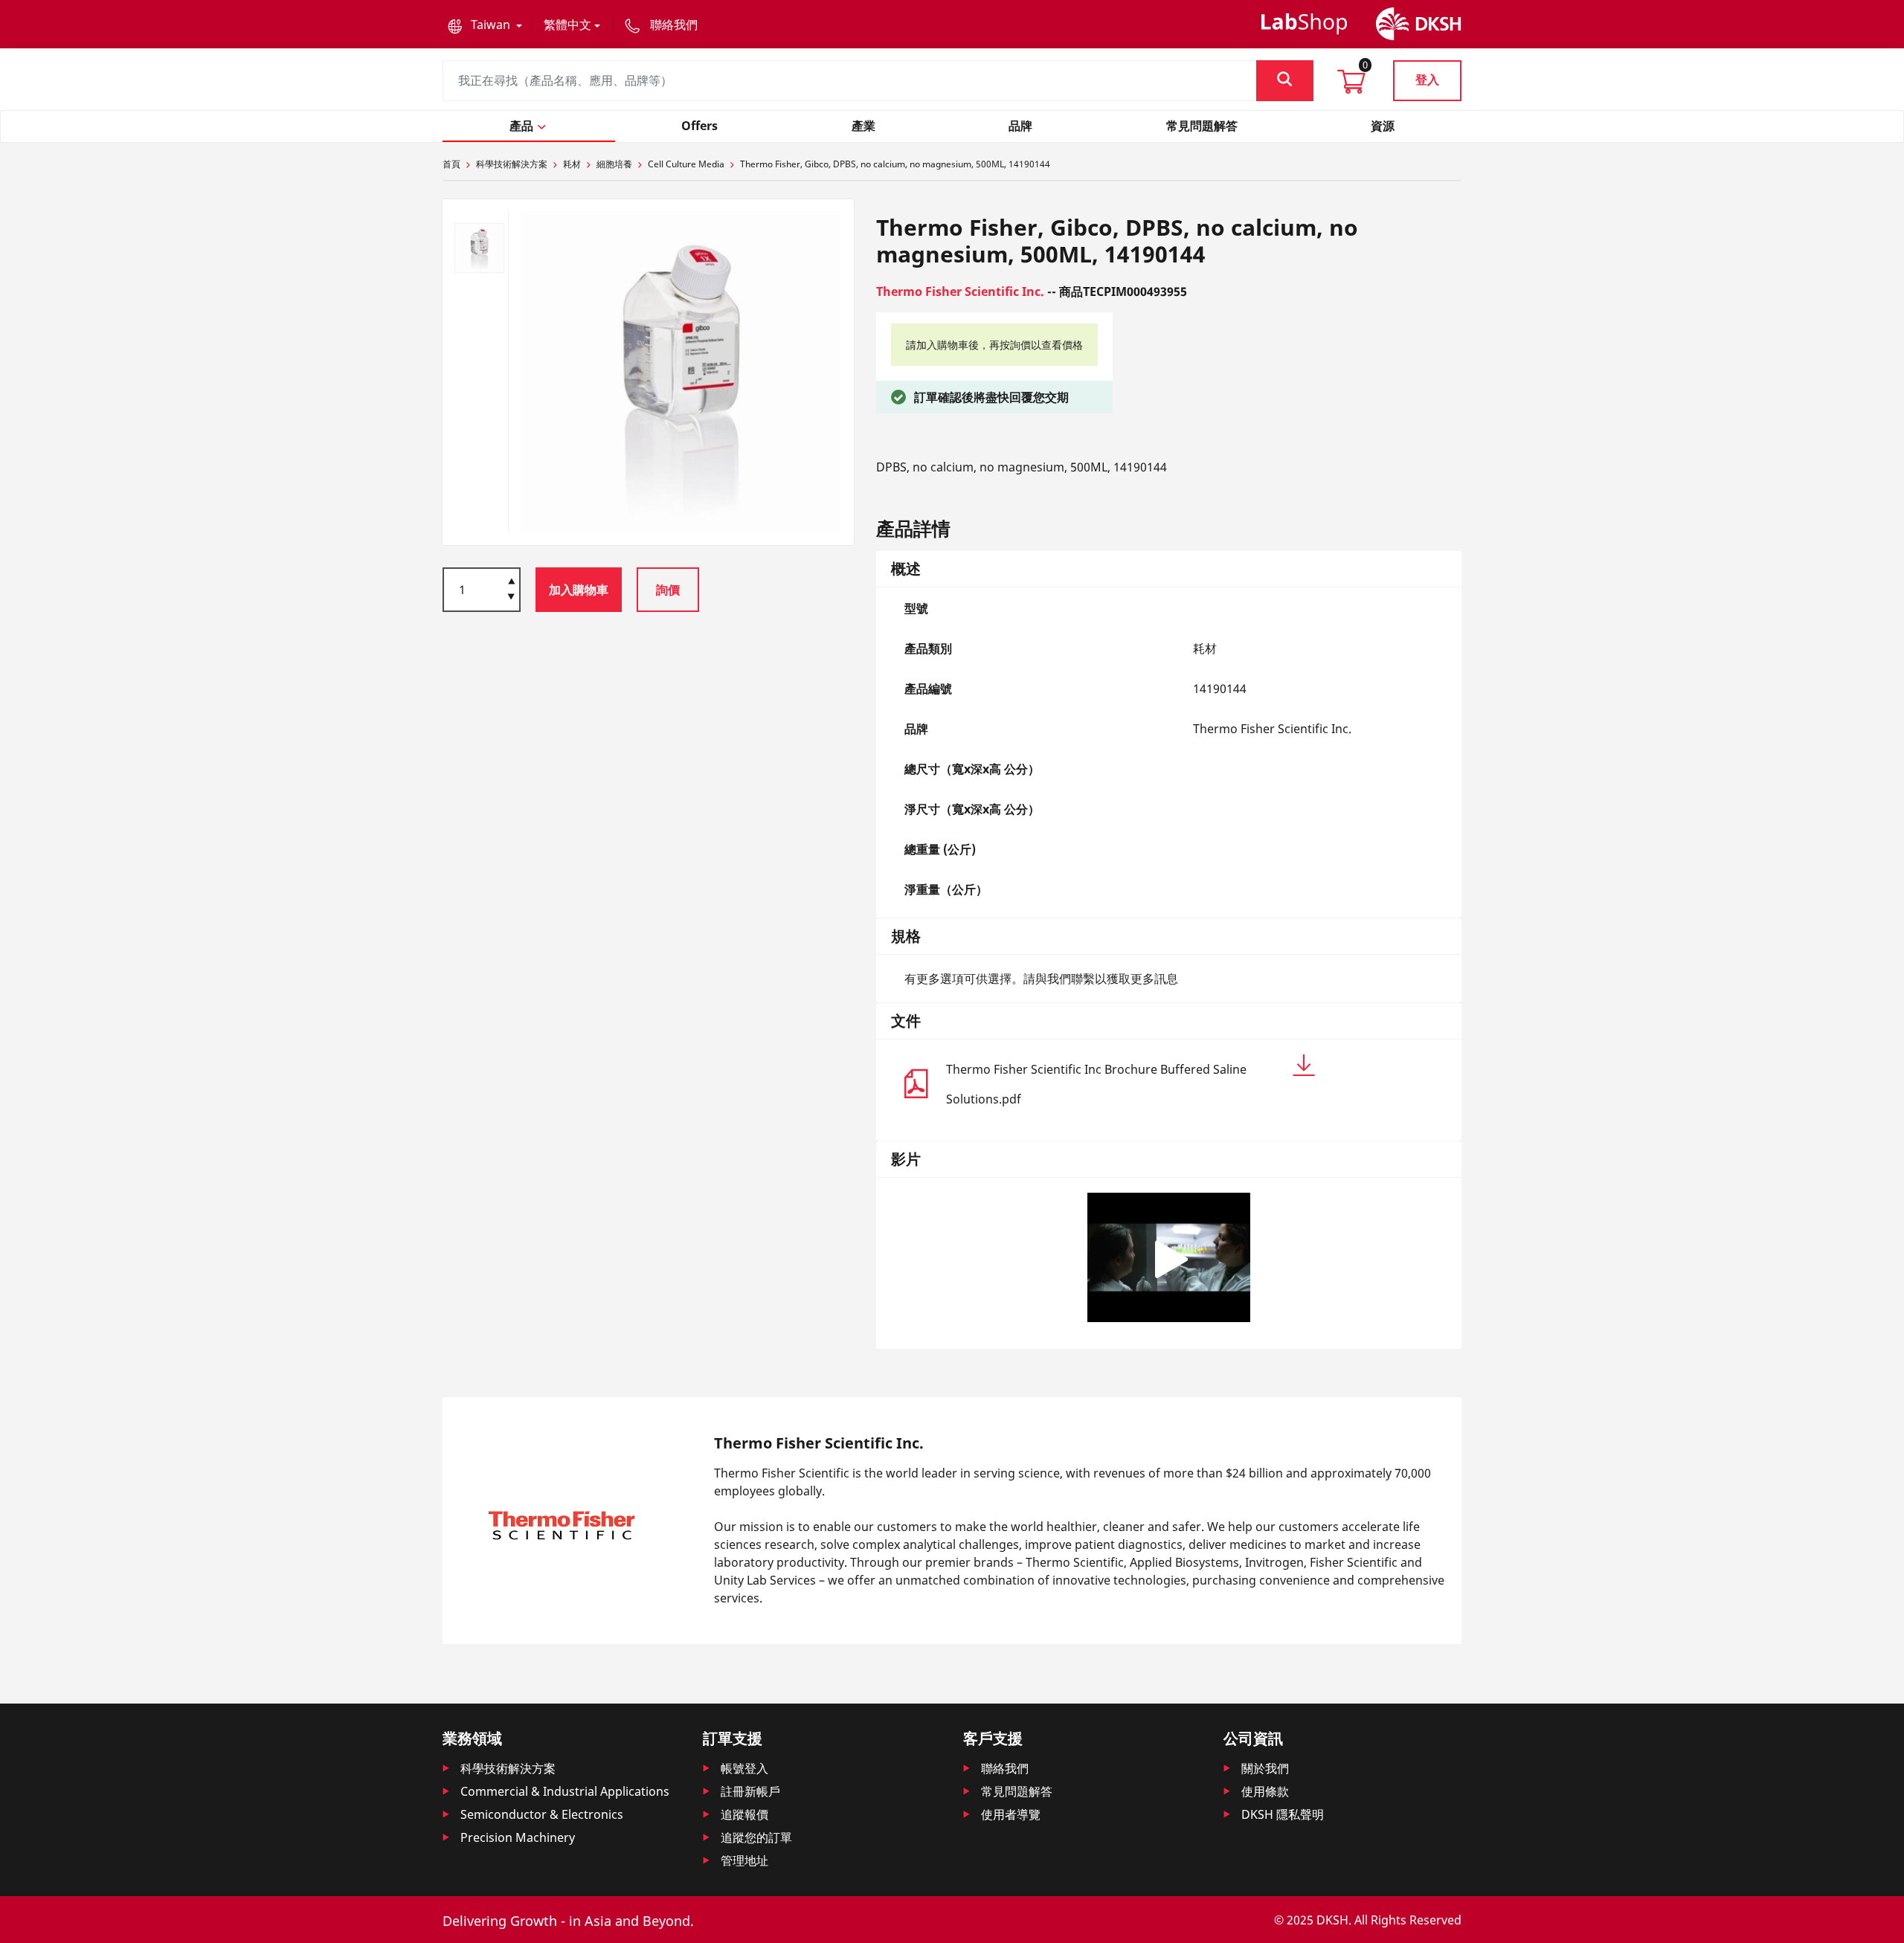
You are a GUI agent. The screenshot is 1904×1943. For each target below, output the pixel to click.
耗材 (572, 164)
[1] (511, 598)
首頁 (451, 164)
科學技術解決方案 (512, 164)
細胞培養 (614, 164)
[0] (1351, 86)
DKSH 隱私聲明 (1283, 1814)
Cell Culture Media (686, 164)
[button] (485, 25)
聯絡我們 (1005, 1768)
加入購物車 (579, 590)
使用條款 (1265, 1791)
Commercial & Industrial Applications (565, 1791)
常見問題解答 (1017, 1791)
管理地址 (744, 1860)
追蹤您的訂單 (756, 1837)
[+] (511, 580)
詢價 (668, 590)
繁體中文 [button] (567, 25)
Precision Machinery (518, 1837)
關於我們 (1265, 1768)
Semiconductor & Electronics (542, 1814)
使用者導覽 (1011, 1814)
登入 (1427, 80)
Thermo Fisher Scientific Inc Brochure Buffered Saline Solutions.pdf (1096, 1084)
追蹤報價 (744, 1814)
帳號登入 (744, 1768)
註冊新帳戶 (750, 1791)
